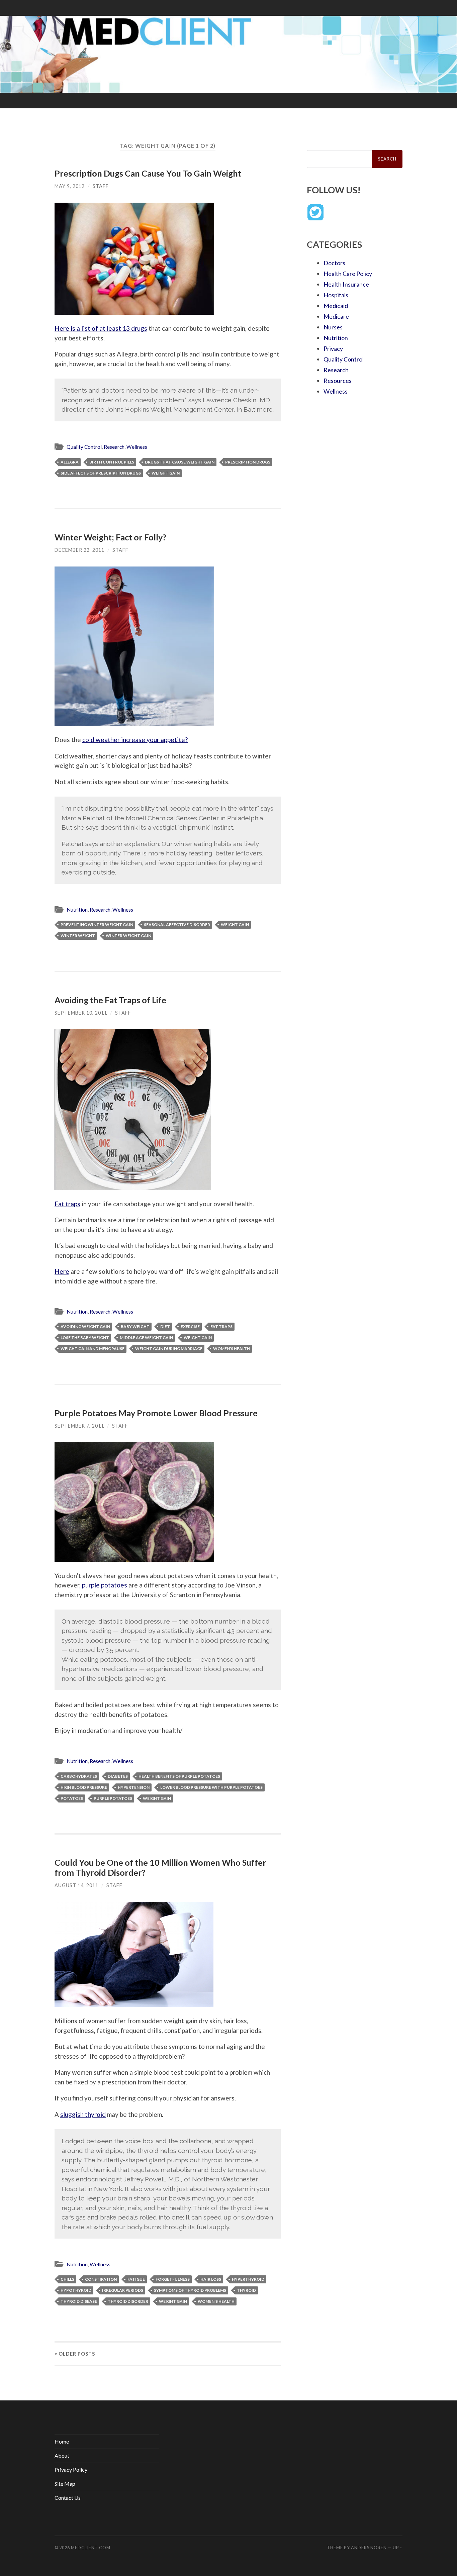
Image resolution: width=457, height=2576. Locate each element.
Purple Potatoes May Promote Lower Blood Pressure (156, 1413)
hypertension (134, 1787)
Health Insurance (346, 284)
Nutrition (77, 910)
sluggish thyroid (83, 2114)
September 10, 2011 (81, 1013)
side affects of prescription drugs (101, 473)
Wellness (137, 447)
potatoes (72, 1798)
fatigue (136, 2279)
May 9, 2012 (70, 186)
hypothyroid (76, 2290)
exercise (190, 1326)
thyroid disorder (128, 2301)
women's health (232, 1349)
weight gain (166, 473)
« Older (75, 2354)
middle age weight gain (146, 1337)
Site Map (65, 2484)
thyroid (246, 2290)
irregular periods (123, 2290)
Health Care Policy (348, 274)
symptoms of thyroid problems (190, 2290)
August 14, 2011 (76, 1885)
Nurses (333, 327)
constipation (101, 2279)
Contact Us (68, 2498)
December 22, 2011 (79, 550)
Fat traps (67, 1204)
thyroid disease (79, 2301)
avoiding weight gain (85, 1326)
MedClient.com (91, 2548)
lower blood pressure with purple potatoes (211, 1787)
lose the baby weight (85, 1337)
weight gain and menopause (93, 1349)
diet (165, 1326)
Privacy (333, 348)
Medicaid (336, 306)
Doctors (334, 263)
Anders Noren (369, 2548)
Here (62, 1271)
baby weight (135, 1326)
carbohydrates (79, 1776)
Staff (101, 186)
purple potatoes (105, 1585)
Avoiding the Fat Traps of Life (110, 1000)
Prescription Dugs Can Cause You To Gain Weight (148, 173)
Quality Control (84, 447)
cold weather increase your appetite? (135, 740)
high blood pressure (84, 1787)
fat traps (221, 1326)
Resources (338, 381)
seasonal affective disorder (177, 924)
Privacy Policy (71, 2469)
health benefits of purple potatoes (179, 1776)
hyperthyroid (248, 2279)
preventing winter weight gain (97, 924)
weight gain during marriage (169, 1349)
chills (67, 2279)
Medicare (336, 316)
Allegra (70, 462)
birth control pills (112, 462)
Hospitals (336, 295)
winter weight (78, 936)
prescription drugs (248, 462)
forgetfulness (173, 2279)
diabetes (118, 1776)
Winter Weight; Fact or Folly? (110, 537)
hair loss (211, 2279)
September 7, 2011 (79, 1426)
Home (62, 2441)
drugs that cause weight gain (180, 462)
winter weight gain (128, 936)
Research (114, 447)
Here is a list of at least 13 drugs (101, 328)
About (62, 2455)
